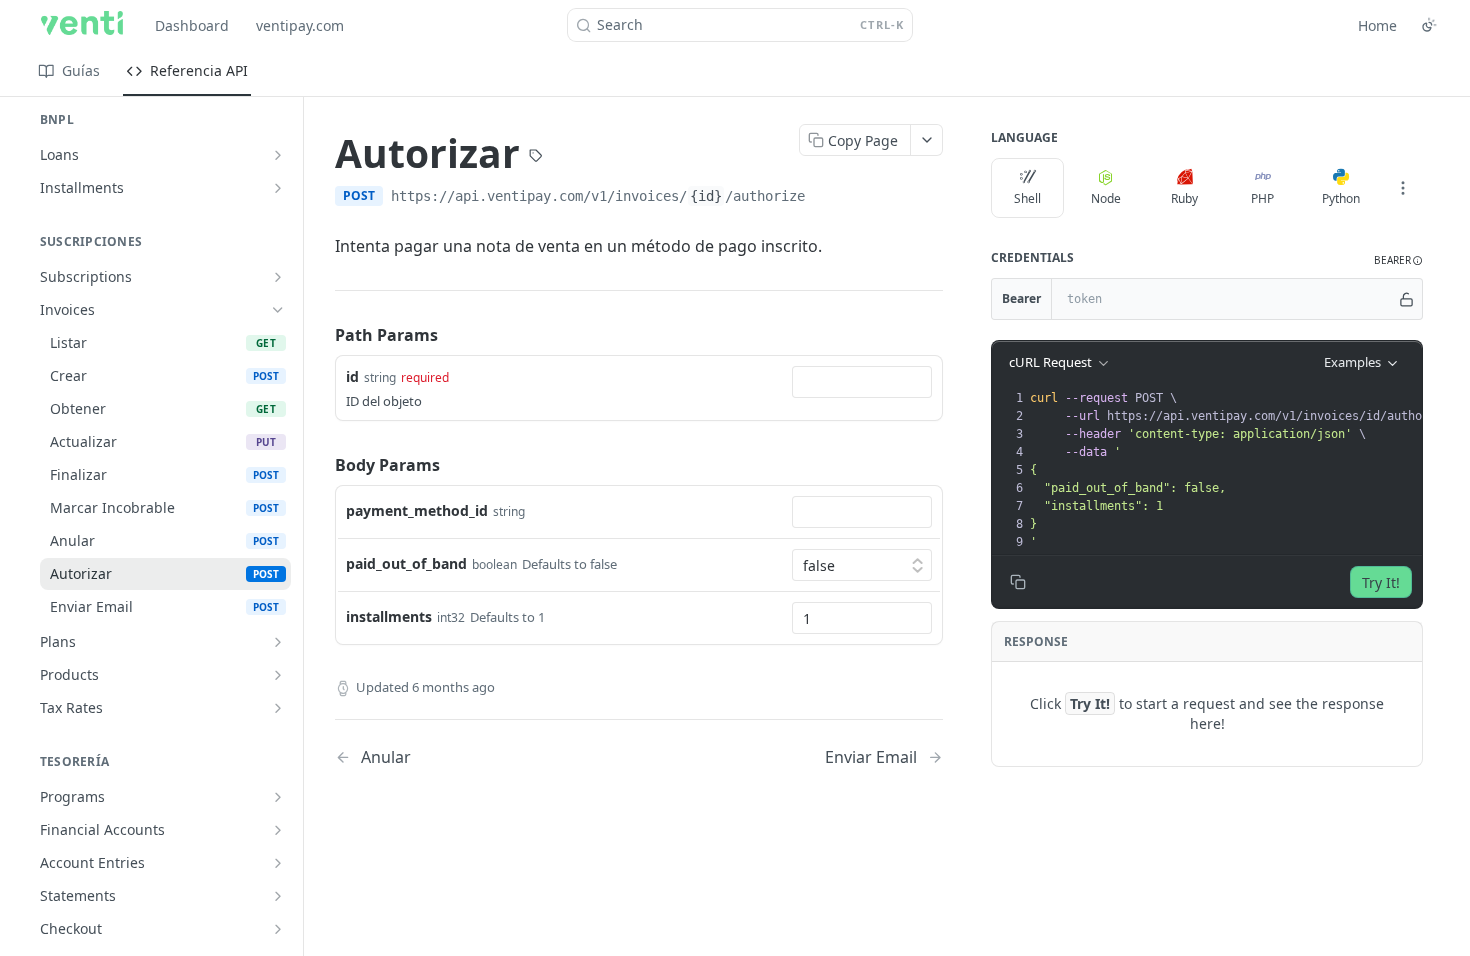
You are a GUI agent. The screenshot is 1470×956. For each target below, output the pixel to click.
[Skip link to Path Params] (321, 335)
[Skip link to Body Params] (321, 465)
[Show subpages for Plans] (278, 642)
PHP (1262, 198)
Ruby (1184, 198)
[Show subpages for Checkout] (278, 929)
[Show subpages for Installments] (278, 188)
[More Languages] (1403, 188)
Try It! (1381, 582)
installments (389, 616)
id (352, 376)
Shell (1027, 198)
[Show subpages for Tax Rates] (278, 708)
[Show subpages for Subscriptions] (278, 277)
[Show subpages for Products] (278, 675)
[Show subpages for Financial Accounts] (278, 830)
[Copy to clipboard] (825, 198)
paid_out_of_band (406, 563)
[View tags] (536, 158)
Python (1341, 198)
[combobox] (862, 382)
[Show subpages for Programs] (278, 797)
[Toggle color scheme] (1429, 25)
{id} (706, 196)
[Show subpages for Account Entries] (278, 863)
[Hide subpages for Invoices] (278, 310)
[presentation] (1246, 470)
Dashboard (192, 25)
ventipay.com (300, 25)
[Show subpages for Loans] (278, 155)
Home (1377, 25)
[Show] (1406, 299)
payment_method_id (417, 510)
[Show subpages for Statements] (278, 896)
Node (1106, 198)
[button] (1398, 260)
